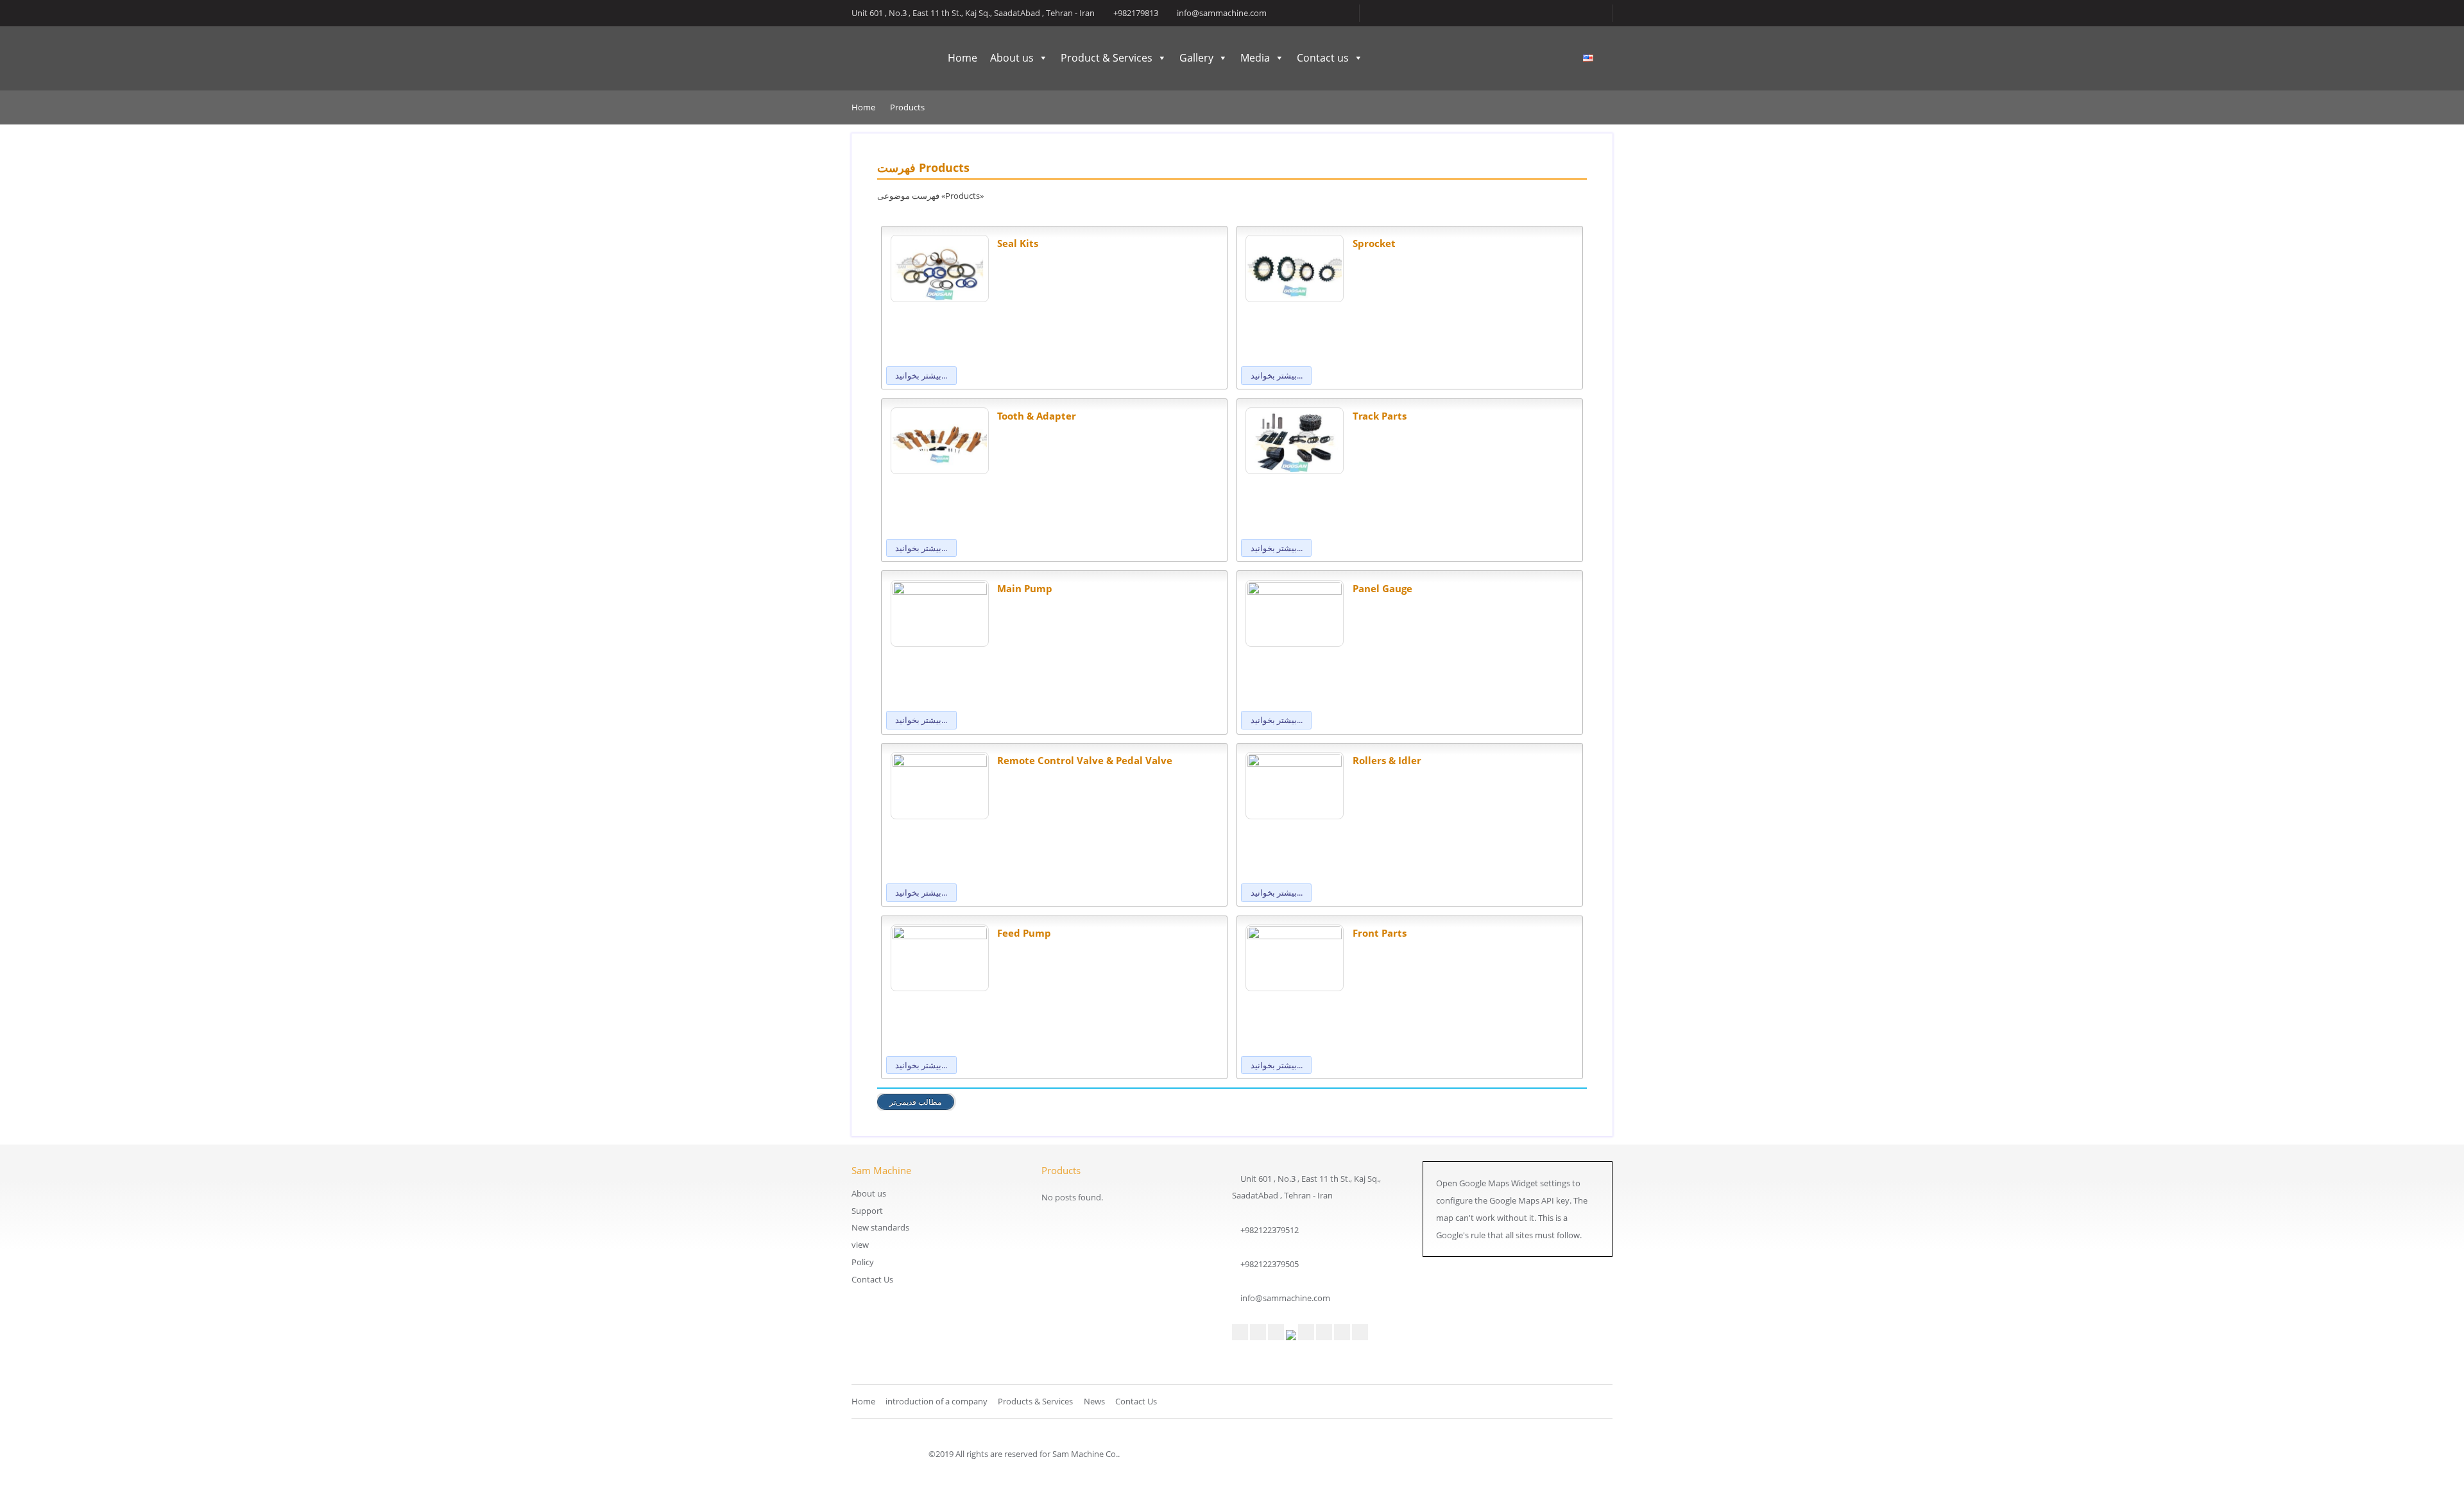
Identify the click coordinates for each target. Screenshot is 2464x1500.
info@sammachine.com (1285, 1298)
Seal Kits (1018, 243)
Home (963, 58)
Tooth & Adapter (1037, 416)
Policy (863, 1262)
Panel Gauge (1382, 588)
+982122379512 (1270, 1230)
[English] (1588, 58)
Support (867, 1211)
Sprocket (1374, 243)
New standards (880, 1227)
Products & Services (1035, 1401)
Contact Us (872, 1279)
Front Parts (1380, 933)
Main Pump (1025, 588)
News (1094, 1401)
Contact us (1323, 58)
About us (1012, 58)
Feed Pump (1024, 933)
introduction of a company (937, 1401)
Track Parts (1380, 416)
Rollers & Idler (1387, 760)
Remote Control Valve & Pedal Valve (1085, 760)
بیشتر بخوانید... (921, 375)
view (860, 1245)
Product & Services (1107, 58)
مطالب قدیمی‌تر (915, 1102)
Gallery (1196, 58)
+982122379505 (1270, 1264)
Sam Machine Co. (884, 59)
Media (1255, 58)
